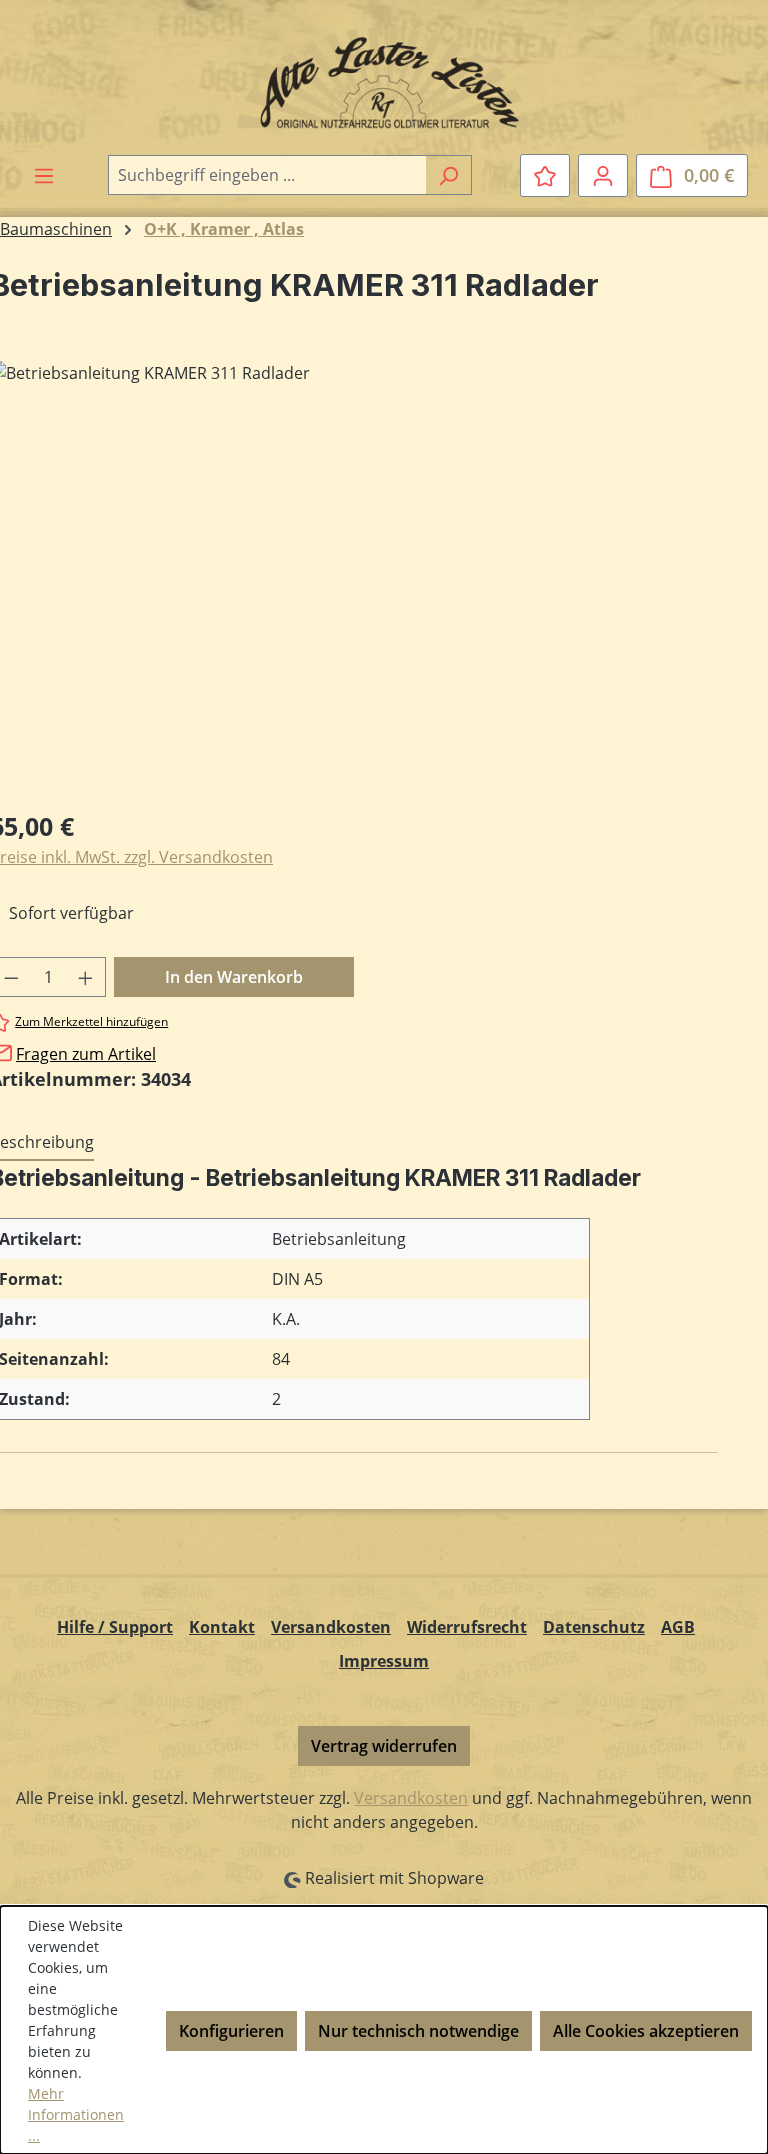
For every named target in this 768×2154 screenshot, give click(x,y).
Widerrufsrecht (467, 1627)
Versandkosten (331, 1627)
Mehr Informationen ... (76, 2114)
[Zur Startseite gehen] (384, 77)
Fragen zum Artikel (86, 1054)
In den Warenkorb (234, 977)
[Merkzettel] (545, 175)
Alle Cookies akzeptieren (646, 2031)
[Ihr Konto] (603, 175)
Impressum (384, 1661)
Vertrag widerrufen (384, 1746)
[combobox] (267, 175)
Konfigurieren (231, 2031)
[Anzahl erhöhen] (86, 977)
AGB (678, 1627)
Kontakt (222, 1627)
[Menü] (44, 175)
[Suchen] (448, 175)
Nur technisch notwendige (418, 2031)
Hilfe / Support (115, 1627)
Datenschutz (594, 1627)
